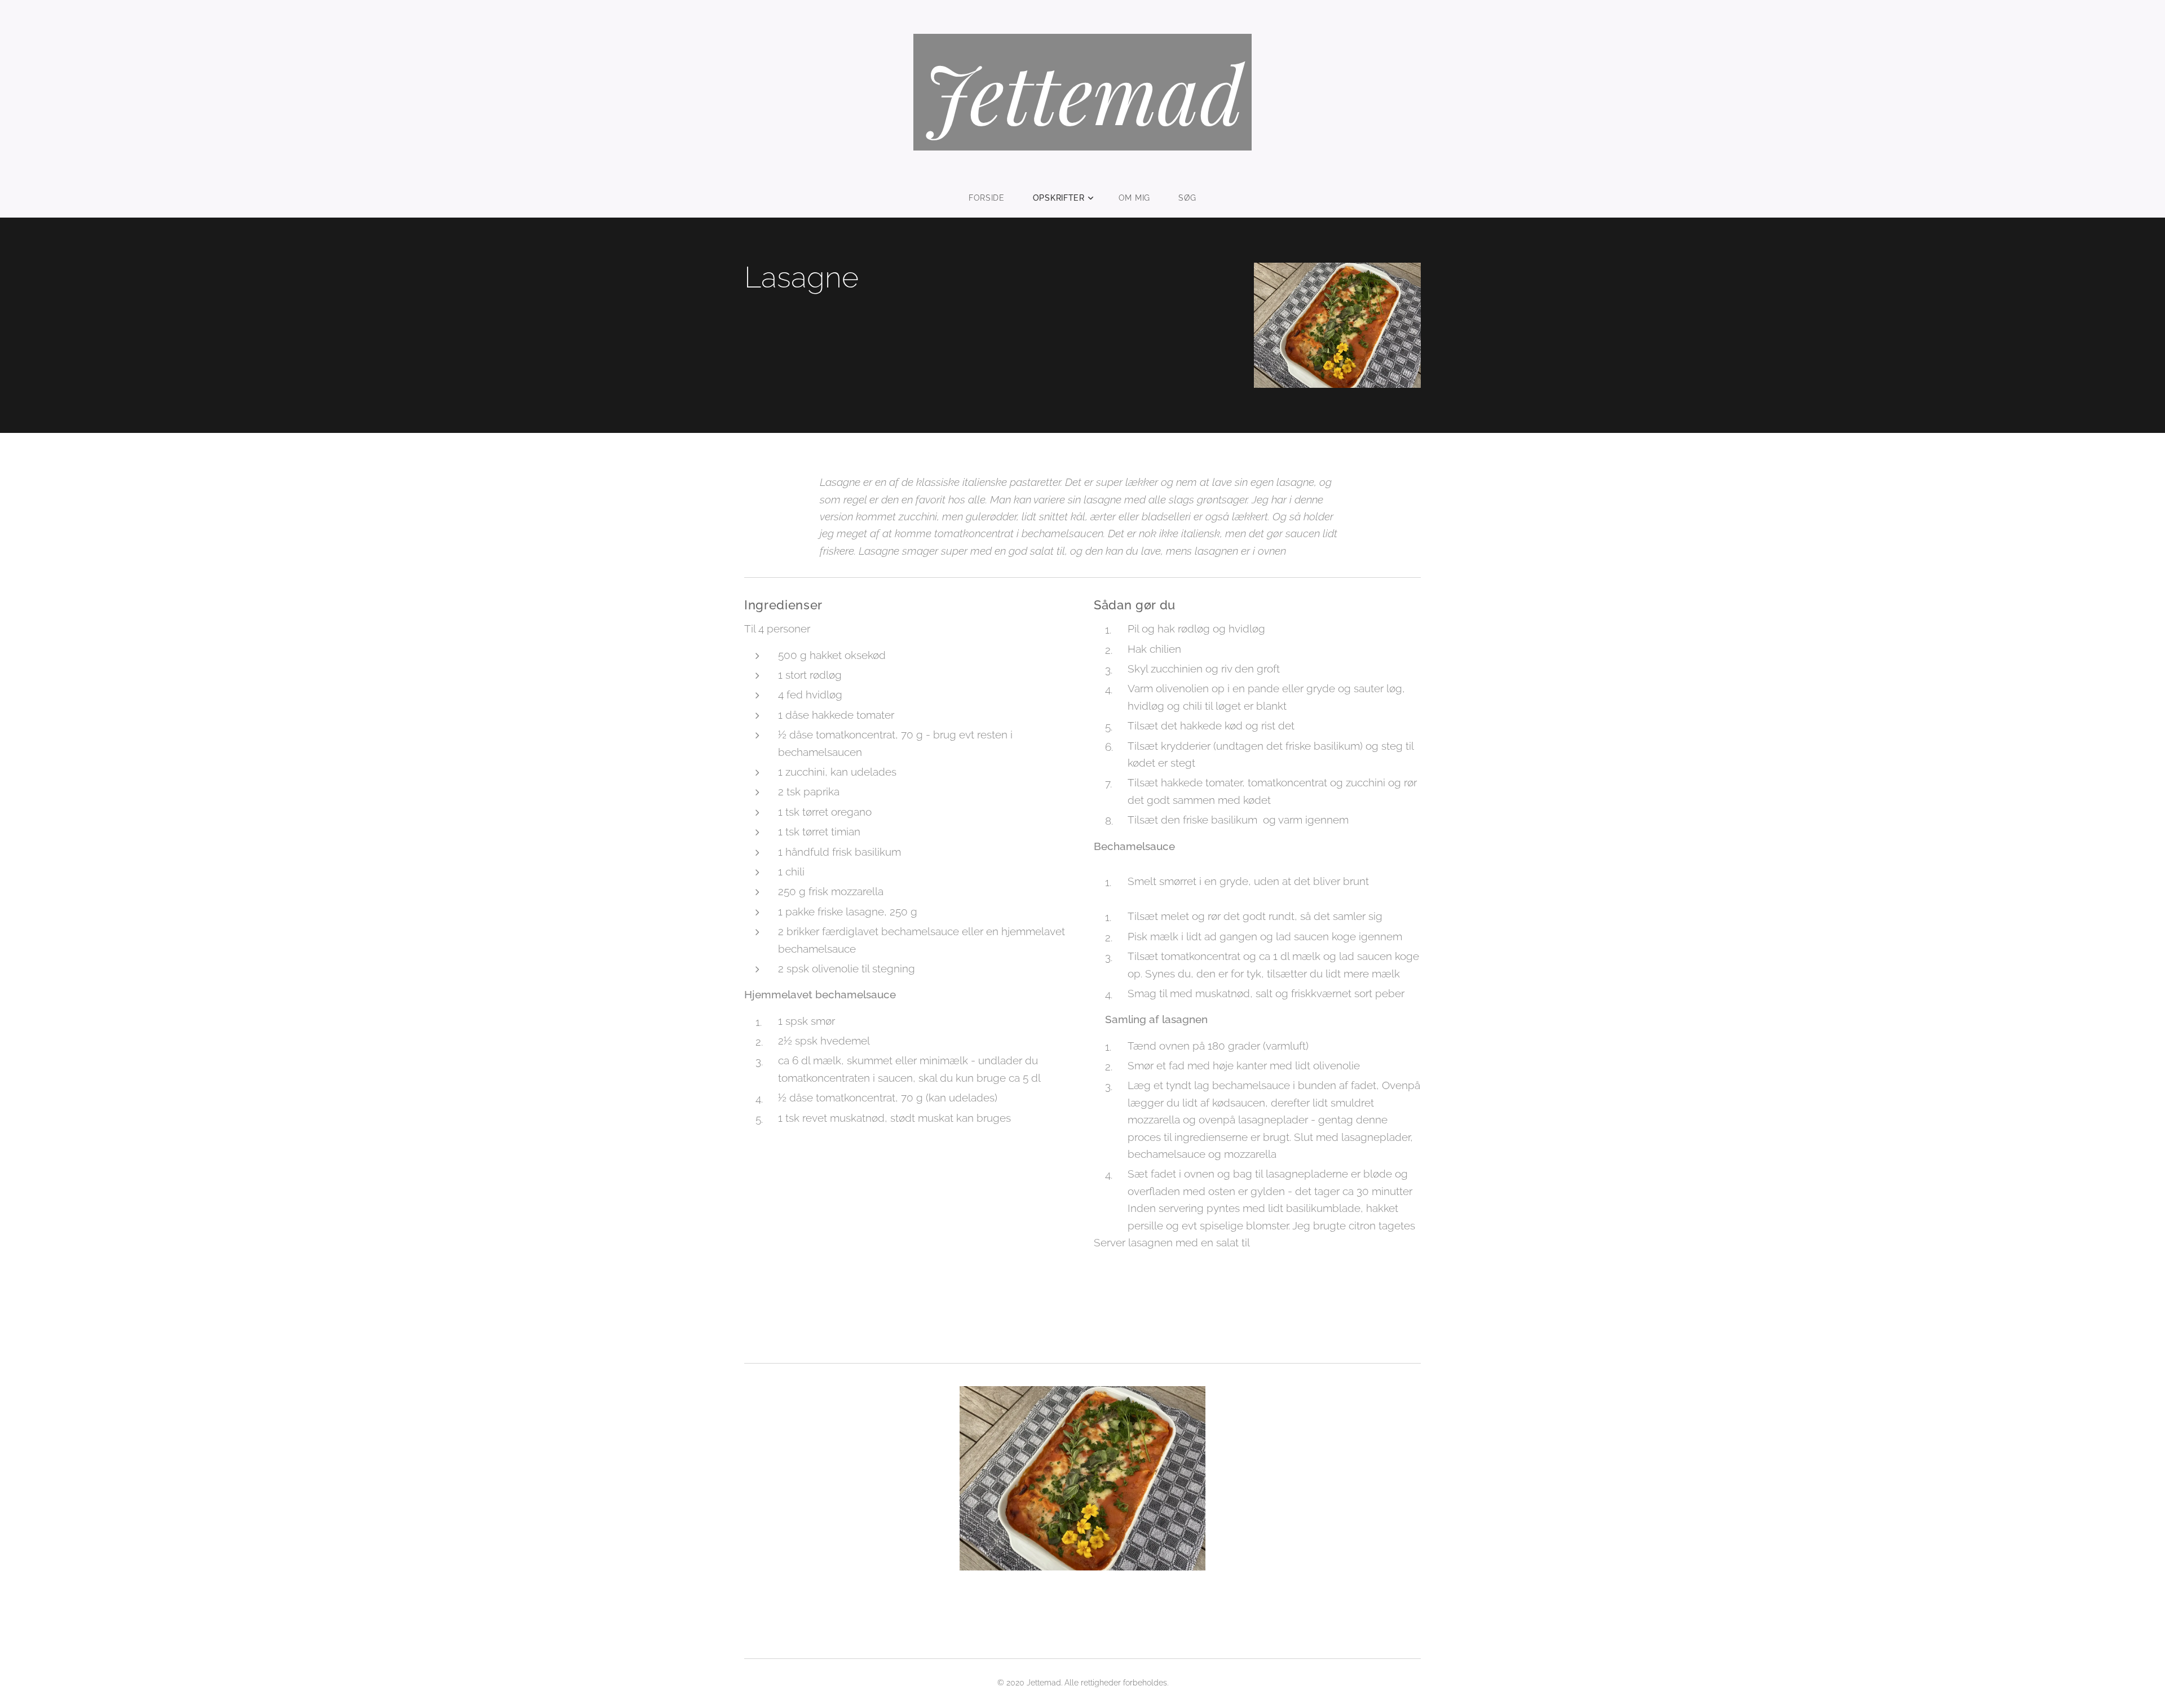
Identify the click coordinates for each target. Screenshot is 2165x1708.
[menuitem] (994, 198)
